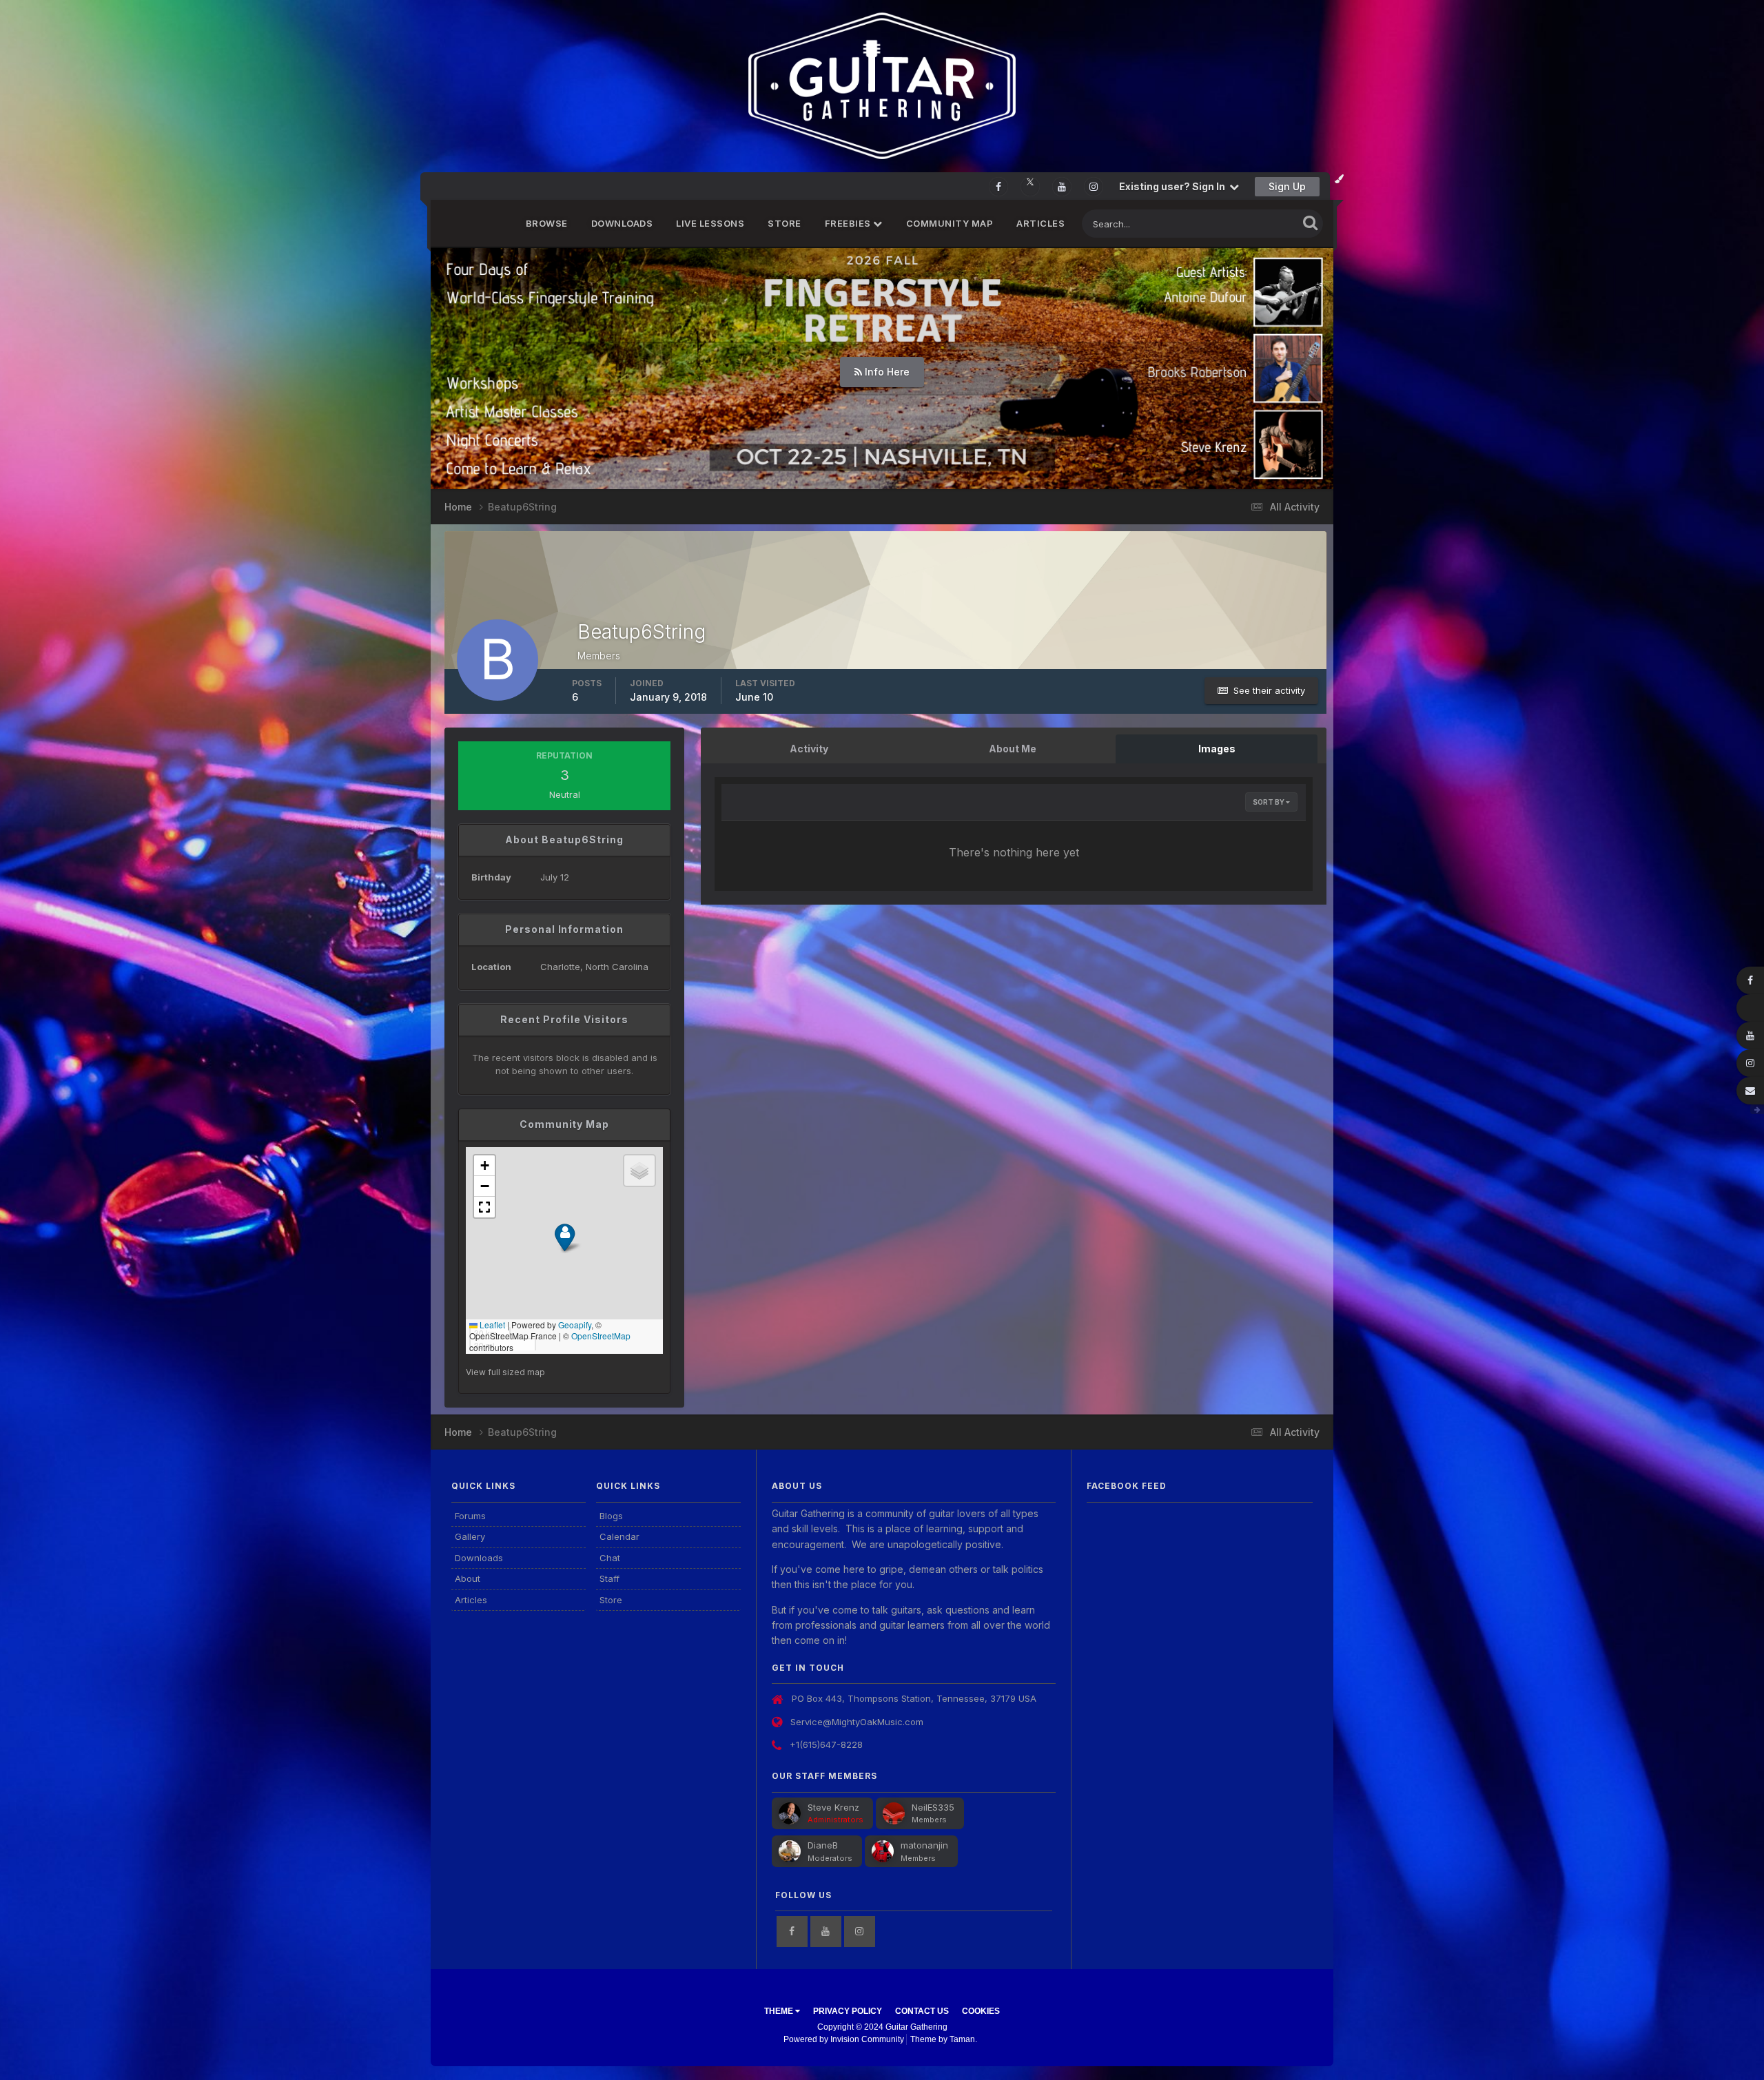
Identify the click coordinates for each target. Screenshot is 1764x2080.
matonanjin (924, 1845)
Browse (547, 223)
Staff (609, 1578)
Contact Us (922, 2011)
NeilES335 (933, 1807)
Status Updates (1248, 224)
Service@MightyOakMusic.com (857, 1722)
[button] (1286, 369)
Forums (470, 1516)
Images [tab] (1217, 749)
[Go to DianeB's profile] (790, 1851)
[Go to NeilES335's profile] (894, 1813)
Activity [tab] (809, 749)
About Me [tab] (1013, 749)
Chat (610, 1558)
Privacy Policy (848, 2011)
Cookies (981, 2011)
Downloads (622, 223)
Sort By (1269, 802)
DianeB (823, 1845)
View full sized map (505, 1372)
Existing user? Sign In (1174, 186)
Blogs (611, 1516)
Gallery (470, 1536)
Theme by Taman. (944, 2039)
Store (784, 223)
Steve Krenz (833, 1807)
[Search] (1310, 222)
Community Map (950, 223)
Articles (1040, 223)
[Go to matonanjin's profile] (883, 1851)
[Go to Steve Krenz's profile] (790, 1813)
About (468, 1578)
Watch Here (886, 372)
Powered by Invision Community (844, 2039)
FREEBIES (849, 223)
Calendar (619, 1536)
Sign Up (1287, 186)
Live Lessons (710, 223)
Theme (780, 2011)
